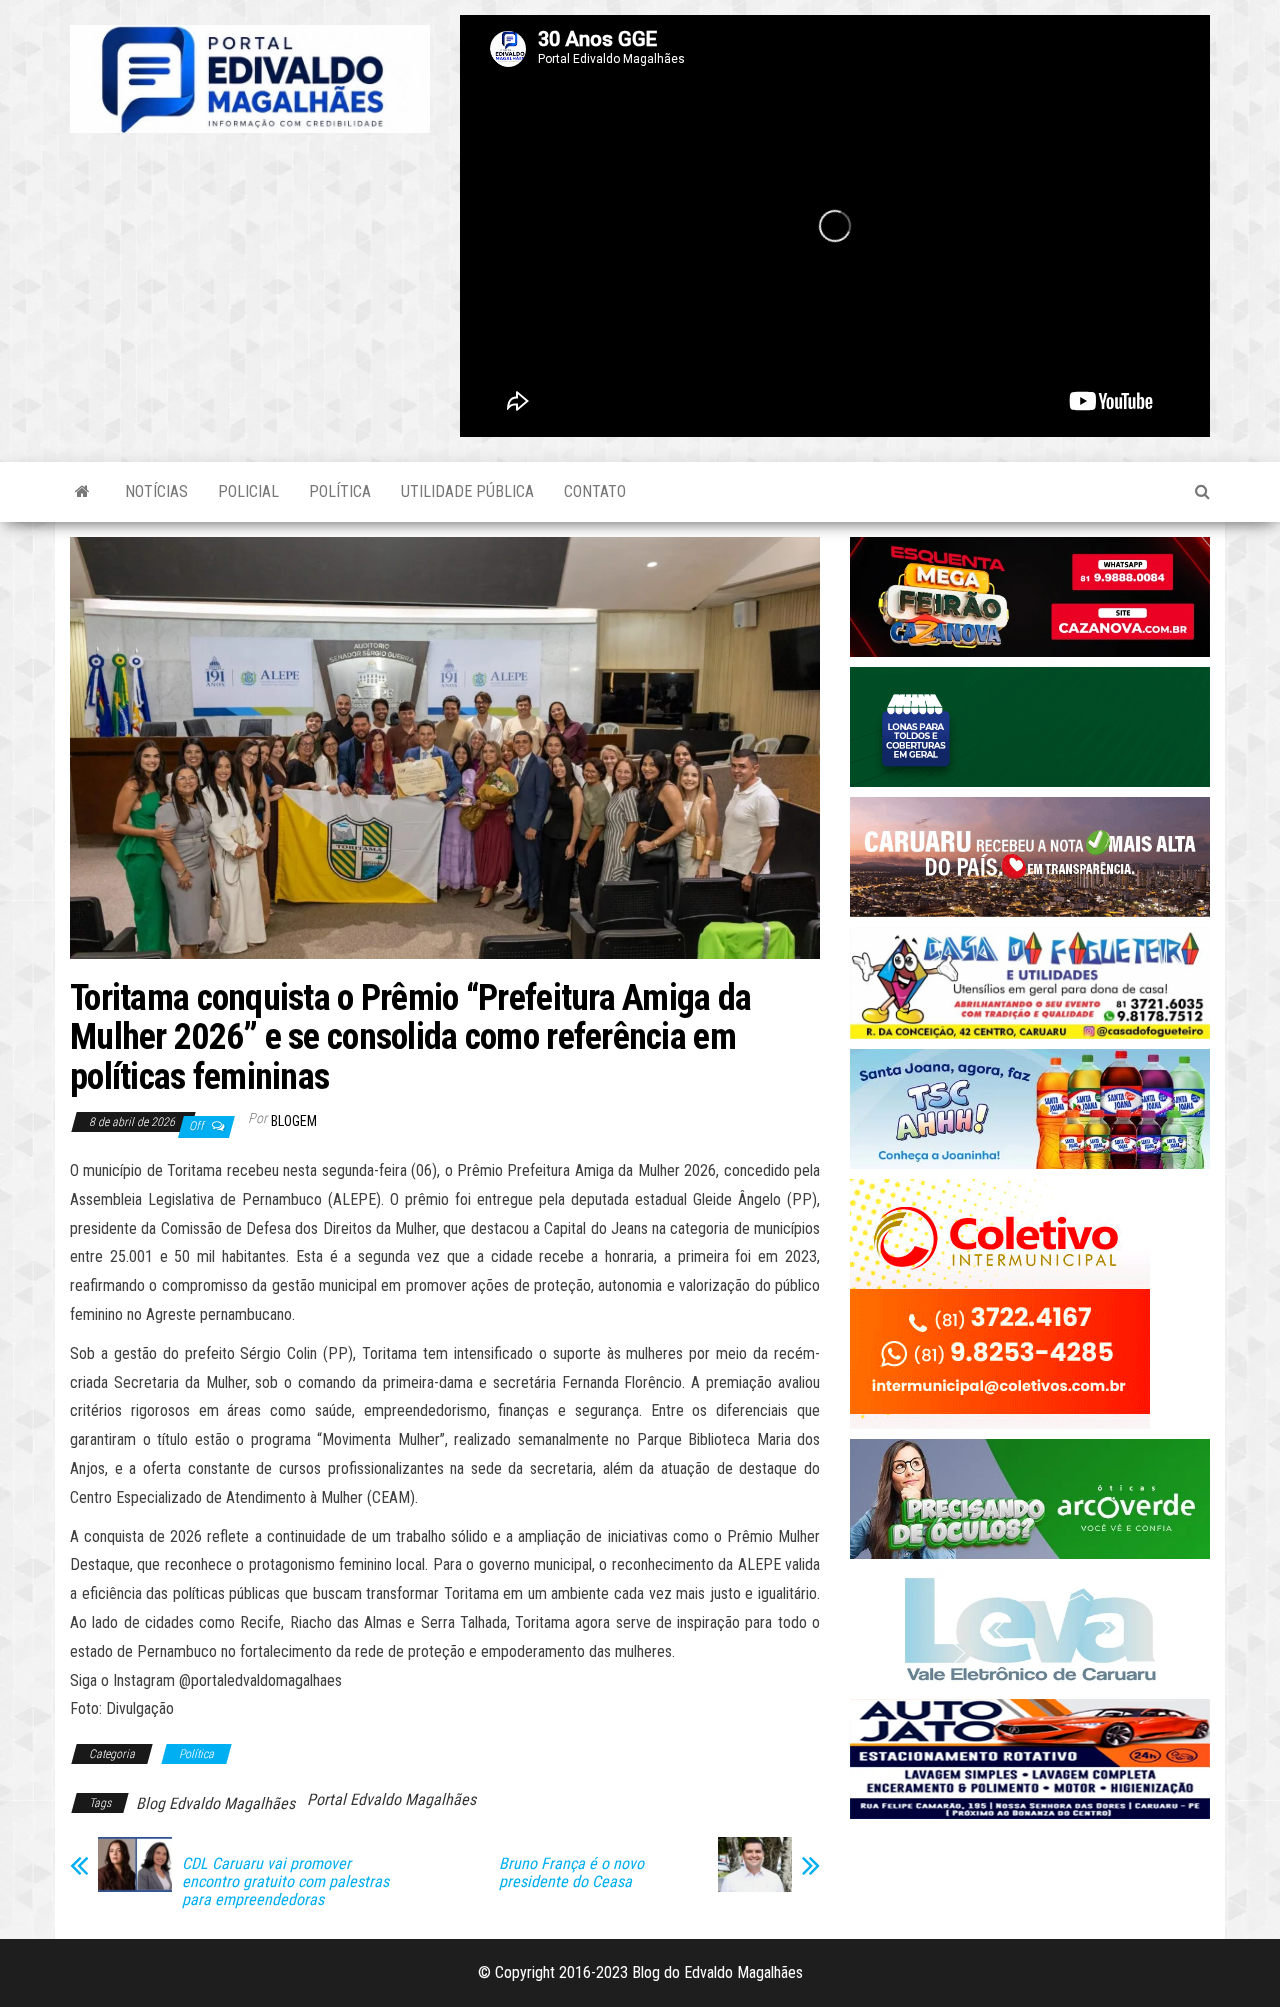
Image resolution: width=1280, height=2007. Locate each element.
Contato (595, 491)
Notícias (156, 491)
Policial (248, 491)
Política (340, 491)
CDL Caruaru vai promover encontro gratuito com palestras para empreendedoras (285, 1882)
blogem (294, 1121)
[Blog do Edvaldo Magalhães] (82, 492)
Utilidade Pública (467, 491)
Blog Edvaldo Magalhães (215, 1803)
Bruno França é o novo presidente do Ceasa (571, 1873)
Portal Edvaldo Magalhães (391, 1799)
